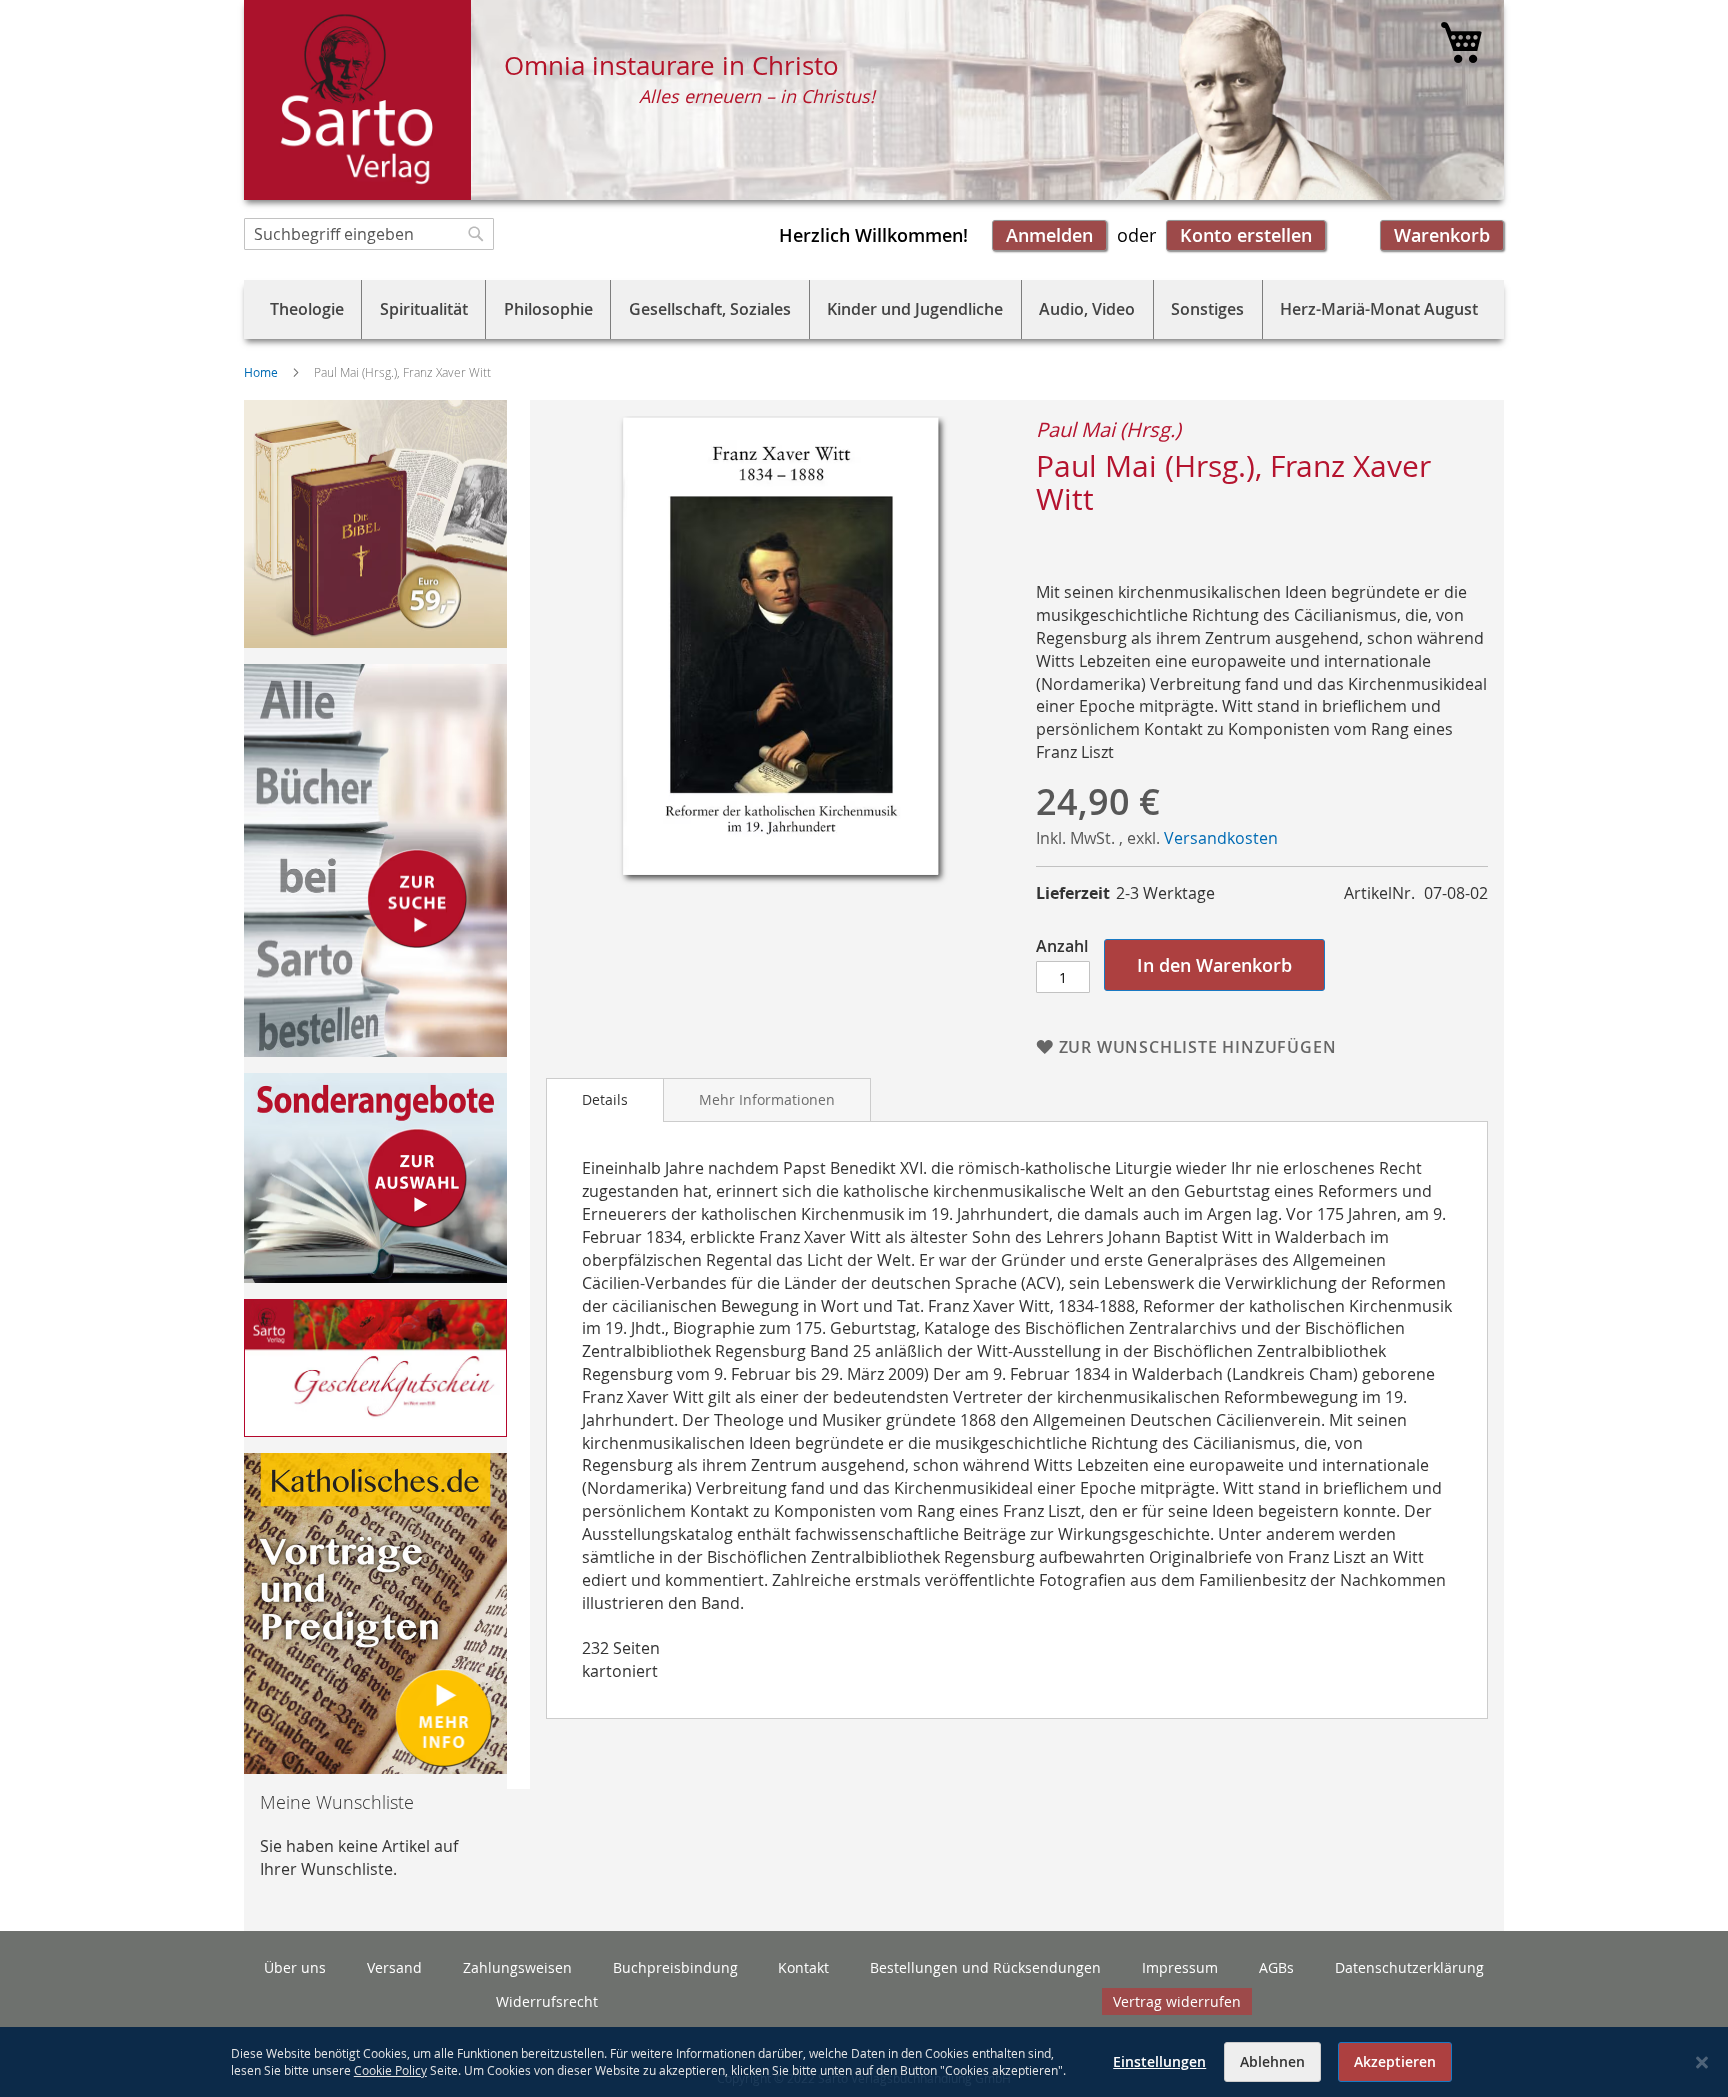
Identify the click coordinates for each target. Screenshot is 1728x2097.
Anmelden (1049, 235)
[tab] (605, 1100)
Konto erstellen (1246, 235)
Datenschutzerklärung (1409, 1967)
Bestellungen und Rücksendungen (985, 1967)
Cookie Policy (390, 2070)
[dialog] (864, 2062)
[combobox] (369, 234)
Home (261, 372)
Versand (394, 1967)
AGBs (1276, 1967)
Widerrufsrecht (547, 2001)
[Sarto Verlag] (357, 100)
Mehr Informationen (767, 1099)
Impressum (1180, 1967)
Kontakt (803, 1967)
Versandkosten (1221, 838)
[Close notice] (1702, 2062)
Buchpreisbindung (675, 1967)
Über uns (295, 1967)
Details (605, 1099)
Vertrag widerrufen (1177, 2001)
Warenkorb (1442, 235)
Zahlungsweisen (517, 1967)
